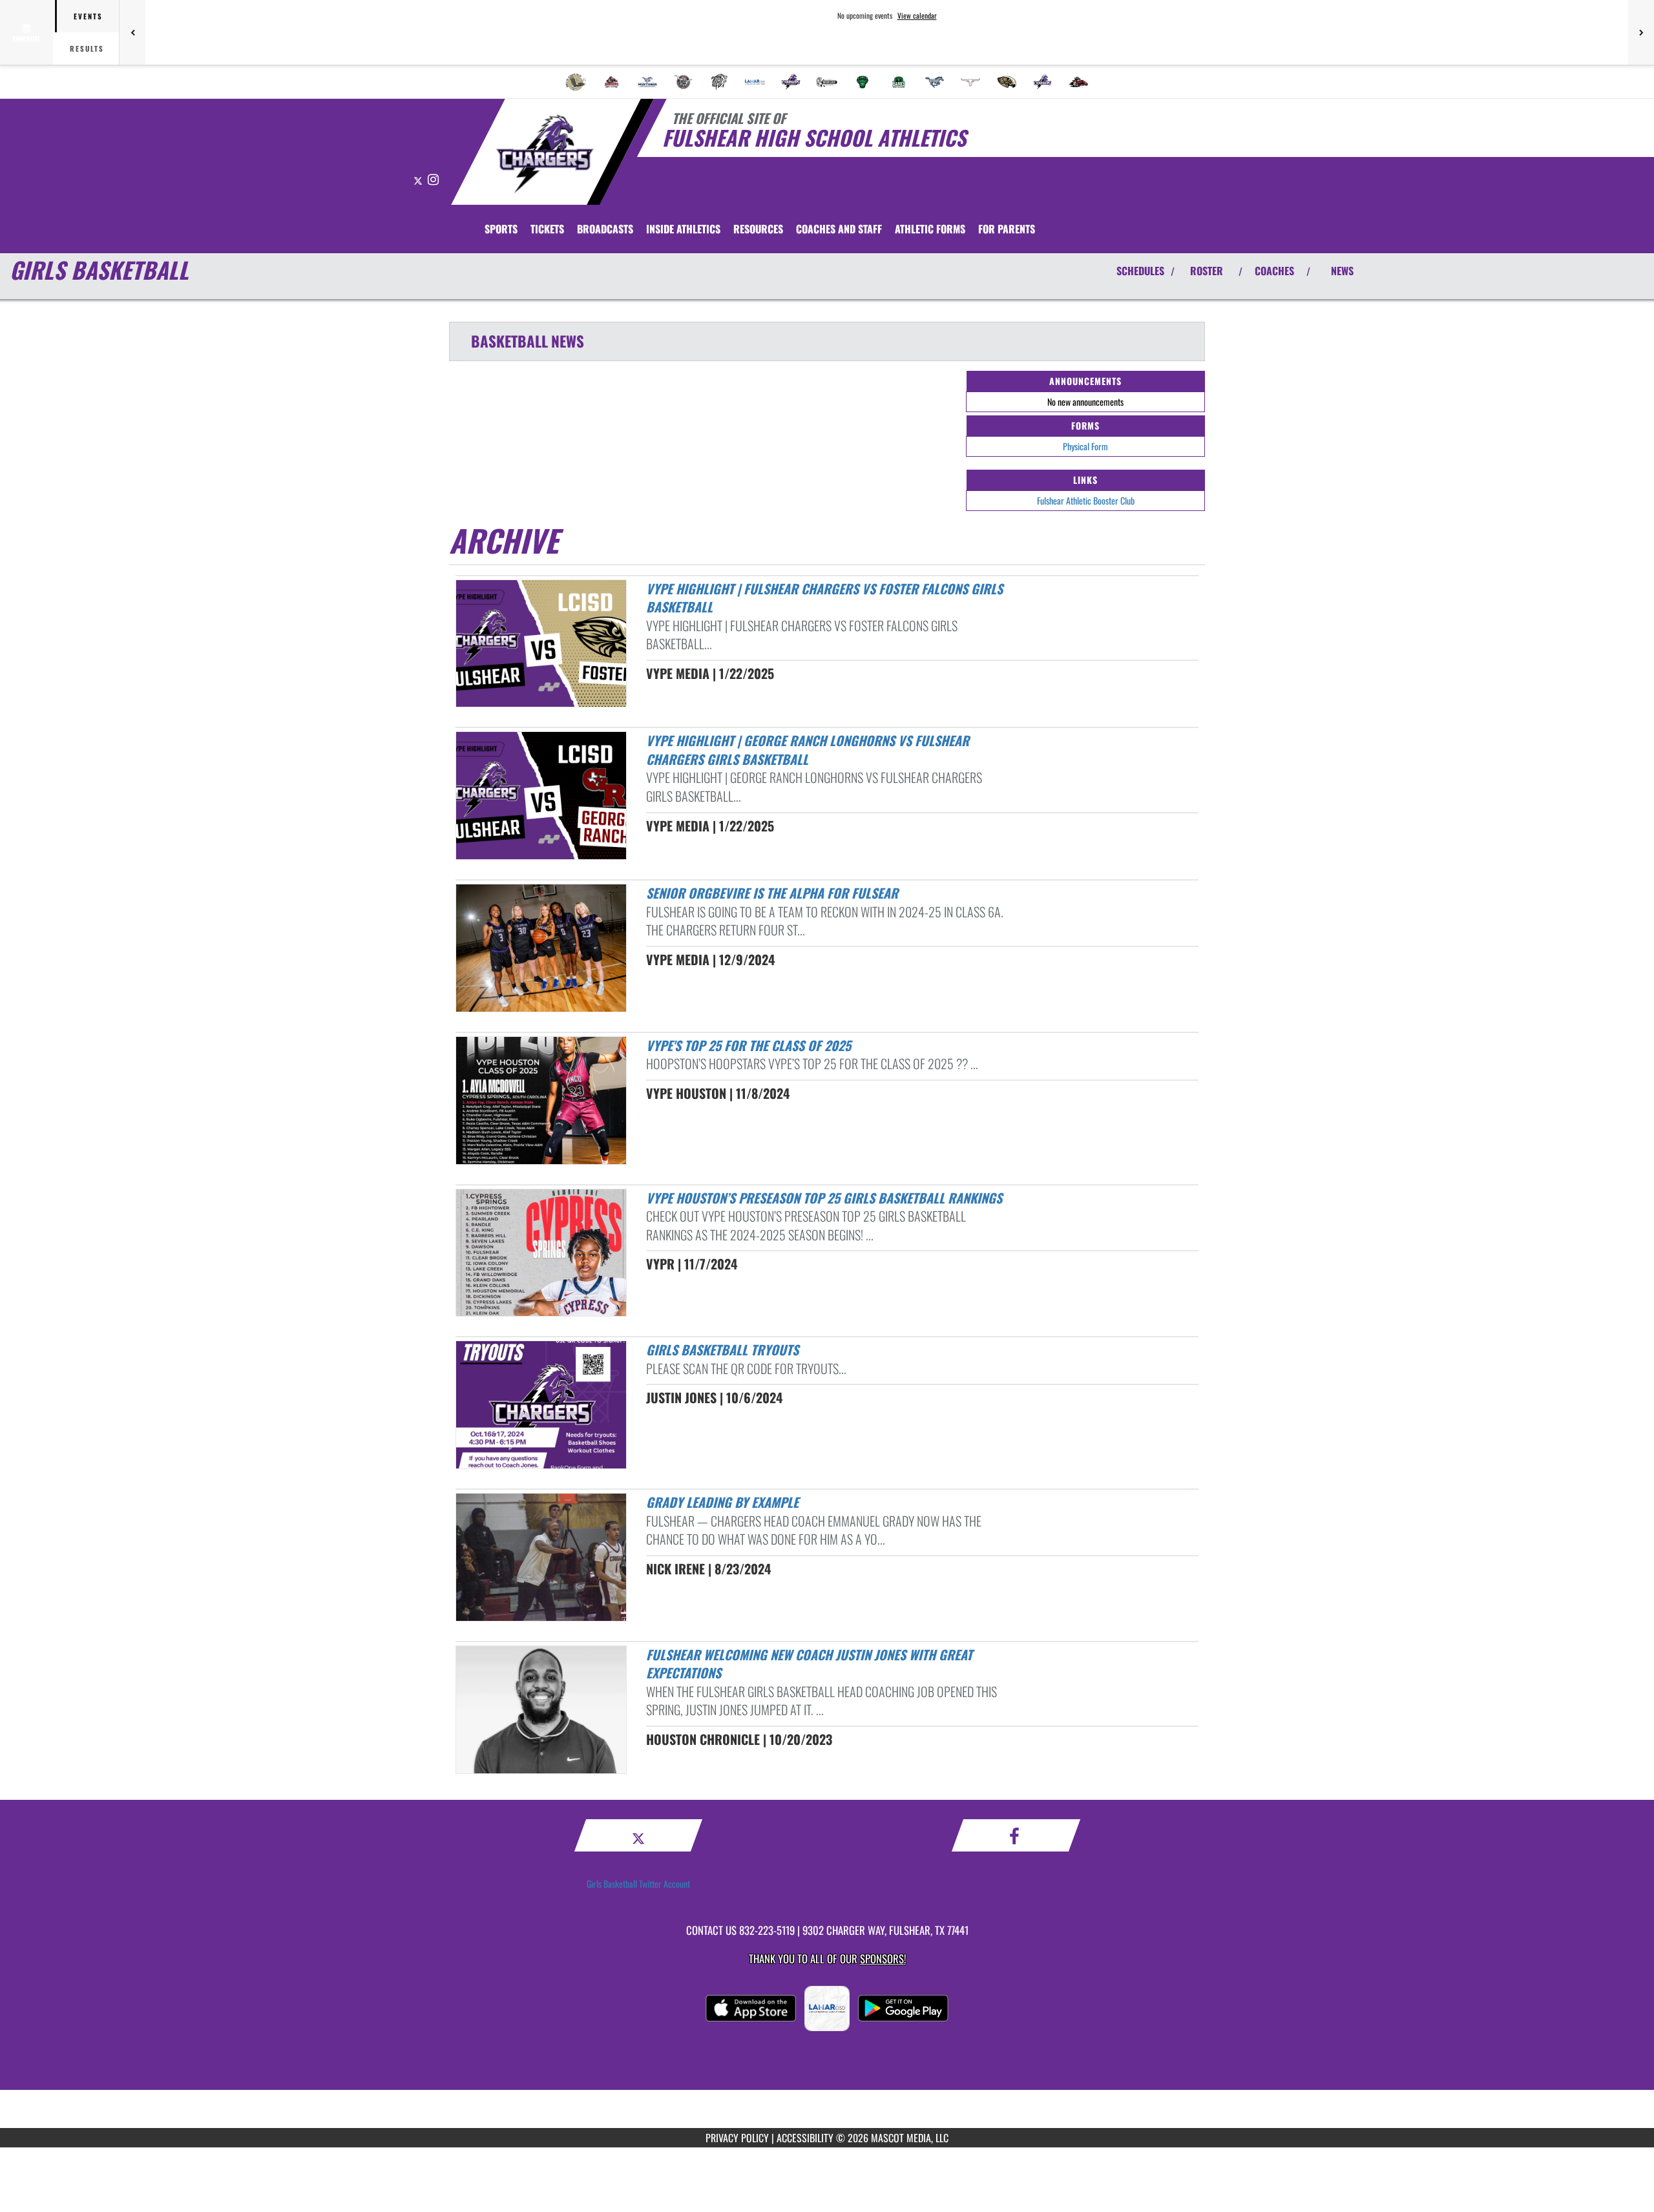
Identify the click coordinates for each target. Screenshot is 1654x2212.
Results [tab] (87, 48)
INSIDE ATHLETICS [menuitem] (683, 229)
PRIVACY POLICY (737, 2138)
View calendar (917, 16)
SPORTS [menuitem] (501, 229)
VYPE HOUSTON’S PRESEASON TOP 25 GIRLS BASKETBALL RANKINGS (824, 1198)
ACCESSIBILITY (805, 2138)
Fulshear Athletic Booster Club (1086, 500)
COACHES (1274, 271)
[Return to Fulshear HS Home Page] (545, 154)
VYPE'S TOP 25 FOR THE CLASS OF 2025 (748, 1045)
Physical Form (1085, 446)
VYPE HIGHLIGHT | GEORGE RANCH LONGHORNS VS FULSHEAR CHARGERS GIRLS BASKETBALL (808, 750)
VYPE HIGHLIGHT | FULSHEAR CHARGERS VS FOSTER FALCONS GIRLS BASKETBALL (824, 598)
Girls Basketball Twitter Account (638, 1883)
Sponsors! (883, 1958)
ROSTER (1207, 271)
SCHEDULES (1140, 271)
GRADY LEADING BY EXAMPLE (722, 1502)
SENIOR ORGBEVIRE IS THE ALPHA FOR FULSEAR (772, 893)
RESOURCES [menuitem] (758, 229)
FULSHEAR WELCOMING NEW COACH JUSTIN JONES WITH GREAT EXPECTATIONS (809, 1664)
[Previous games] (132, 32)
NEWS (1342, 271)
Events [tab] (88, 16)
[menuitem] (576, 82)
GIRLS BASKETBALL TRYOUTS (722, 1350)
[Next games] (1641, 32)
